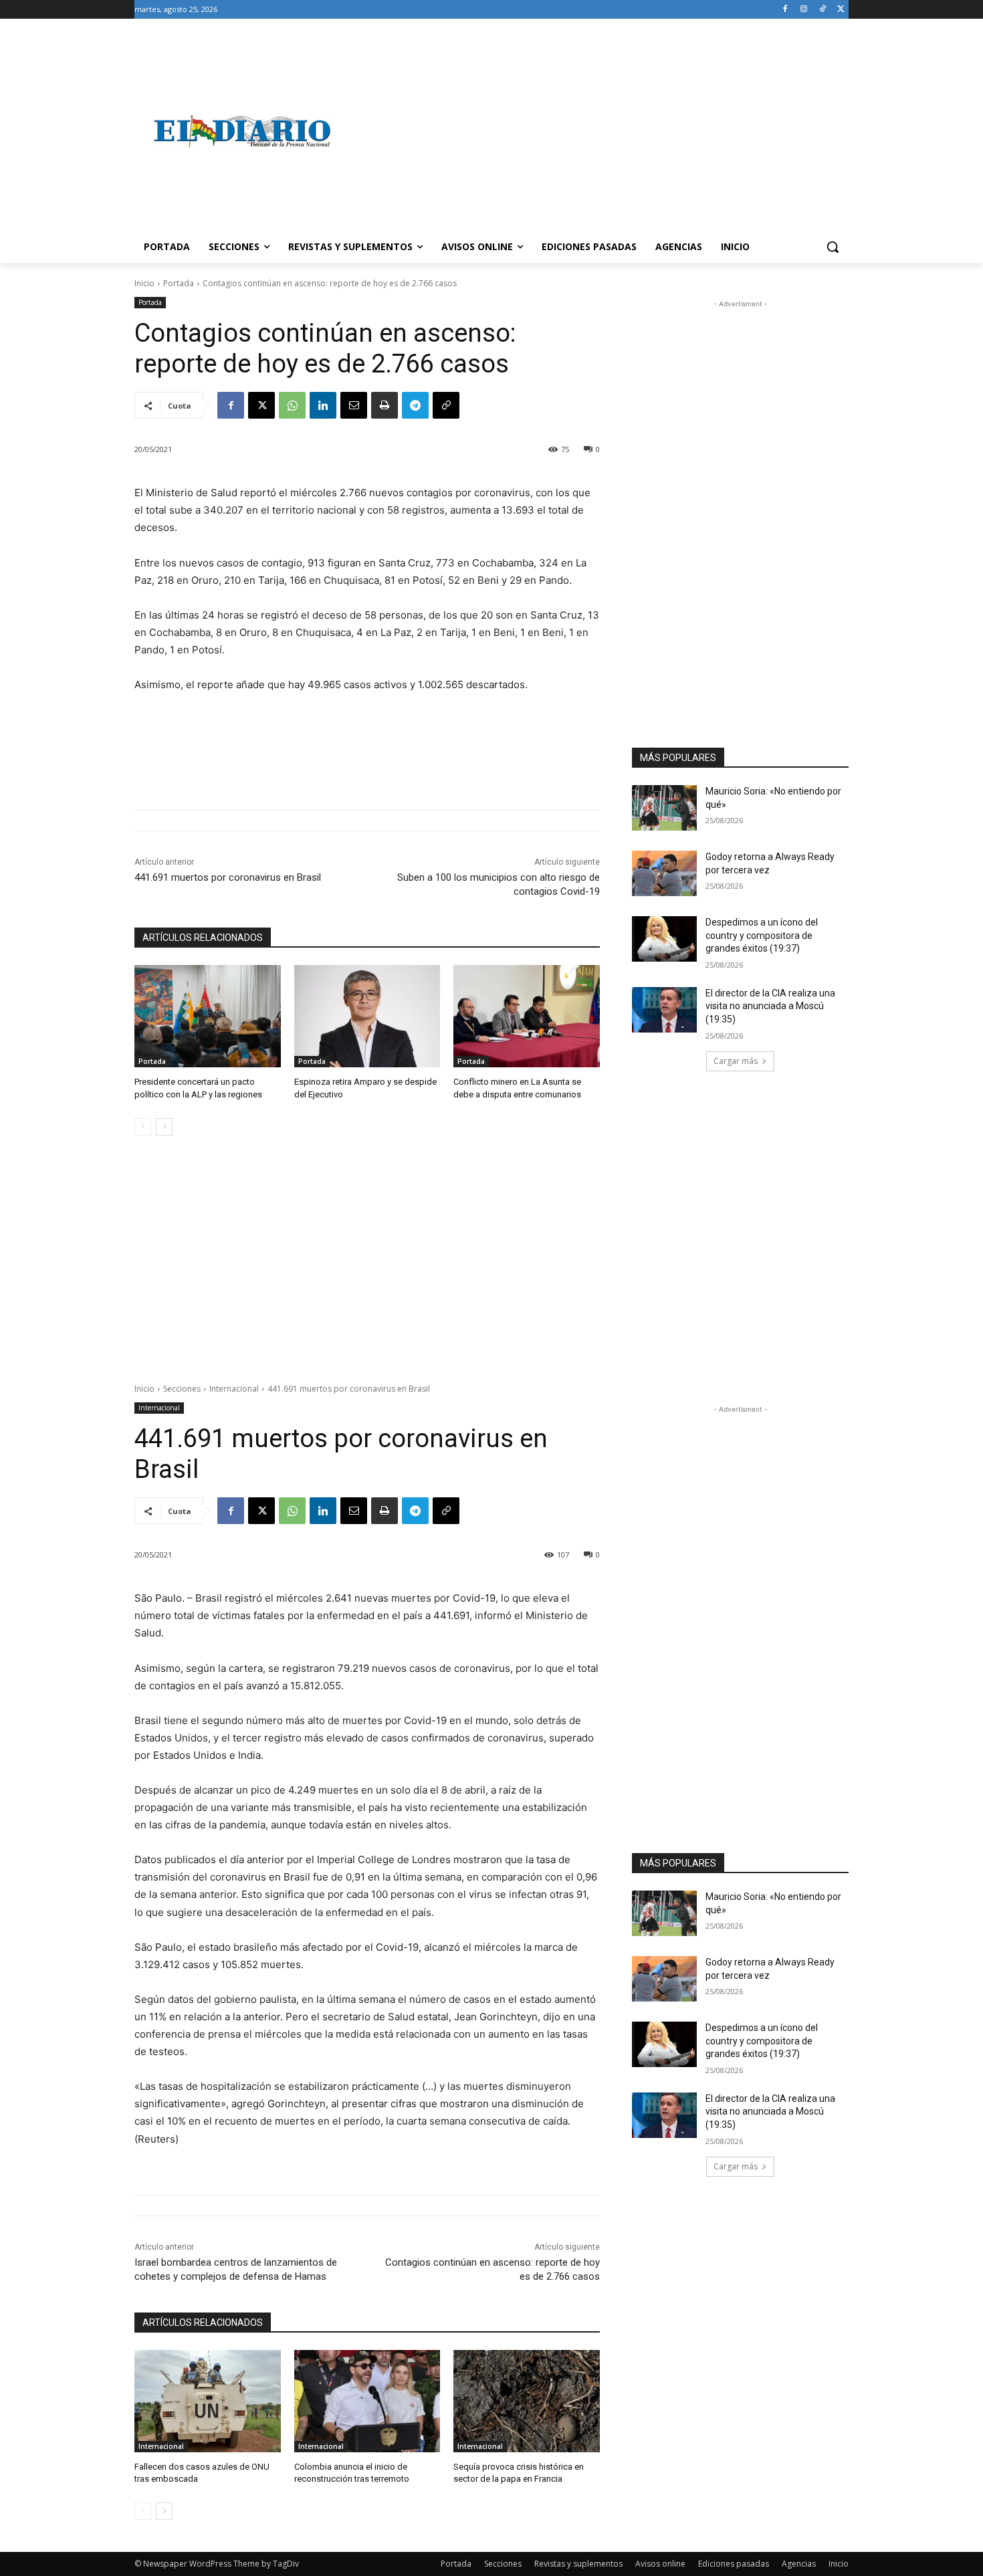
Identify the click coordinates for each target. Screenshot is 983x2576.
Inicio (144, 283)
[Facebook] (785, 10)
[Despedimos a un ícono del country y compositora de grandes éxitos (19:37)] (664, 939)
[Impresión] (385, 405)
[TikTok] (822, 10)
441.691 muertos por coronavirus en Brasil (228, 877)
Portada (179, 283)
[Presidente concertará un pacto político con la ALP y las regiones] (208, 1016)
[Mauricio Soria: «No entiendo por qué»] (664, 808)
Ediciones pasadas (734, 2564)
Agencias (799, 2564)
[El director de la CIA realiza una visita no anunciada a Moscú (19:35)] (664, 1010)
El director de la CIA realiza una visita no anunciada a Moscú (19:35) (770, 1006)
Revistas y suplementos (578, 2564)
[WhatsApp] (292, 405)
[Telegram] (415, 405)
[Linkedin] (323, 405)
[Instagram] (804, 10)
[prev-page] (143, 1127)
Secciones (503, 2564)
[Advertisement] (598, 131)
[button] (833, 247)
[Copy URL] (446, 405)
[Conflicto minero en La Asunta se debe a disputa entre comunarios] (527, 1016)
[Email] (354, 405)
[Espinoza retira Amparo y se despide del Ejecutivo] (367, 1016)
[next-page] (164, 1127)
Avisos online (660, 2564)
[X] (841, 10)
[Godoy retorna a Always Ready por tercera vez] (664, 873)
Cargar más (736, 1061)
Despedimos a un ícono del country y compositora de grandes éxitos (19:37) (762, 935)
